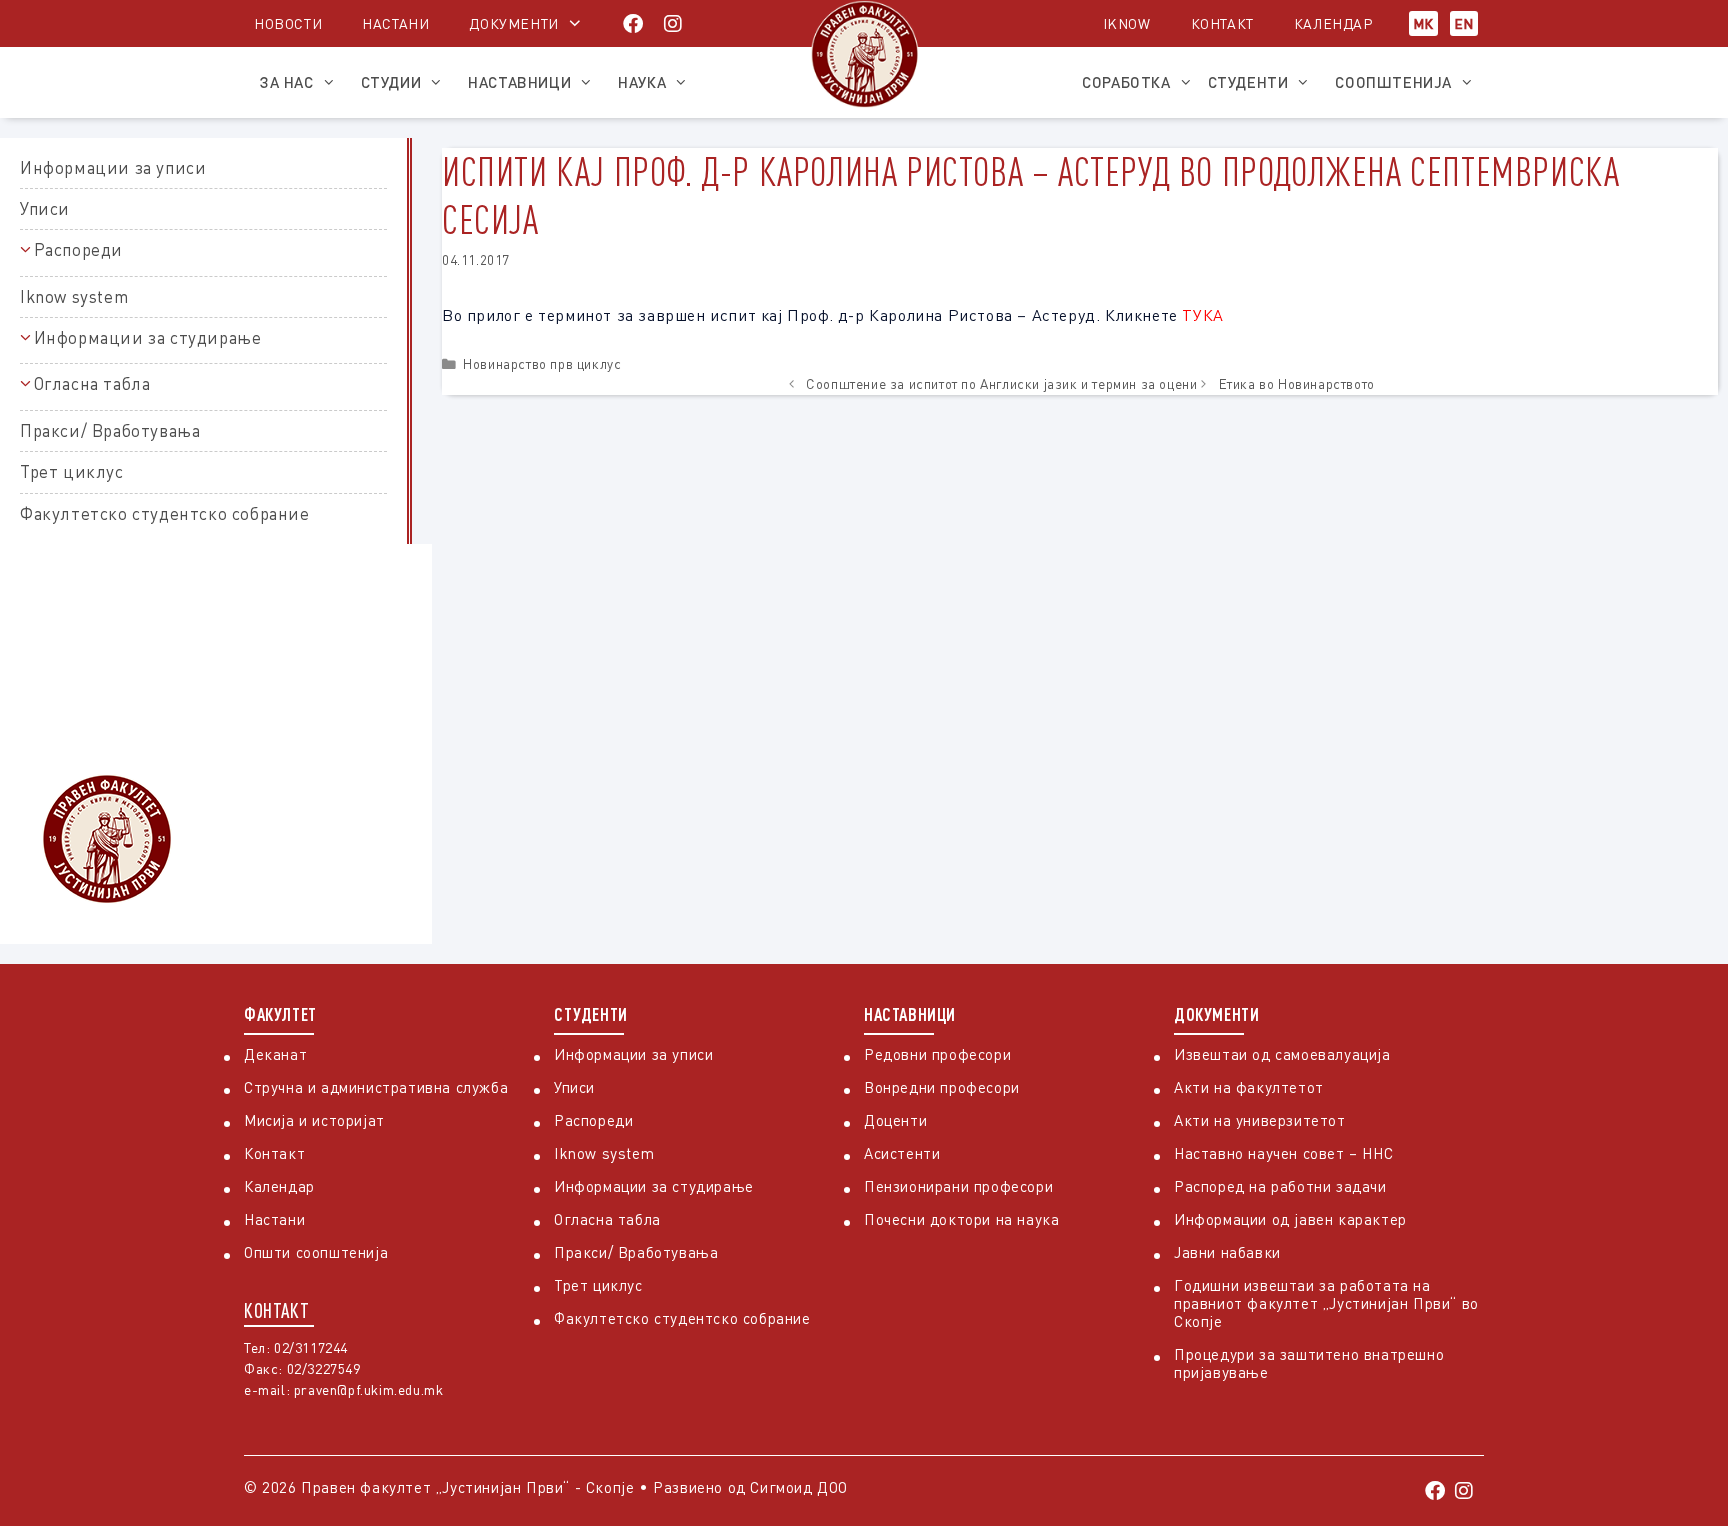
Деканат (275, 1054)
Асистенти (902, 1153)
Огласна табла (92, 383)
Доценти (895, 1120)
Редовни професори (937, 1054)
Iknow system (74, 296)
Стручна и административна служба (376, 1087)
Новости (288, 23)
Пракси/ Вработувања (110, 430)
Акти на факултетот (1249, 1087)
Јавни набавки (1227, 1252)
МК (1423, 23)
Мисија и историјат (314, 1120)
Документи (513, 23)
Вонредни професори (942, 1087)
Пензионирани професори (958, 1186)
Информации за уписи (113, 167)
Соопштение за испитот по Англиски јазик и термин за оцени (1001, 384)
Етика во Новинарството (1297, 384)
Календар (1333, 23)
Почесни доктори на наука (961, 1219)
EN (1464, 23)
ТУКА (1202, 315)
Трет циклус (72, 471)
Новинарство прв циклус (542, 364)
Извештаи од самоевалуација (1282, 1054)
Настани (395, 23)
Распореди (78, 249)
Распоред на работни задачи (1280, 1186)
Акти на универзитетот (1260, 1120)
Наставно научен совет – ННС (1283, 1153)
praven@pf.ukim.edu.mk (369, 1389)
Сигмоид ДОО (799, 1487)
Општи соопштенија (316, 1252)
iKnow (1127, 23)
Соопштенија (1393, 82)
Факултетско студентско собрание (165, 513)
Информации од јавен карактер (1290, 1219)
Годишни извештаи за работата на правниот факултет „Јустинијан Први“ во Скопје (1326, 1303)
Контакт (1222, 23)
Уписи (45, 208)
